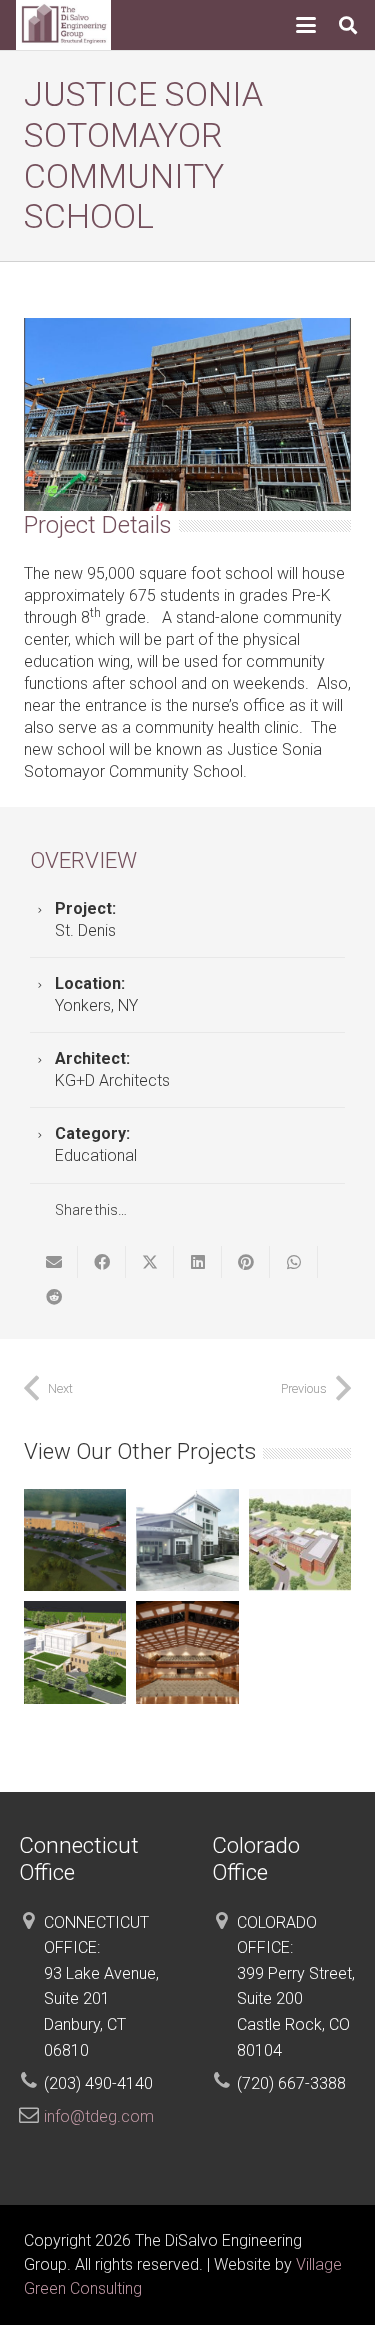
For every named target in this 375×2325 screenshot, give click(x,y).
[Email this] (54, 1262)
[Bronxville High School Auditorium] (187, 1652)
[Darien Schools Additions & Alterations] (300, 1540)
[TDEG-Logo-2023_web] (63, 25)
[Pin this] (246, 1262)
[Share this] (102, 1262)
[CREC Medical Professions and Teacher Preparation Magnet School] (75, 1540)
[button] (306, 25)
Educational (96, 1155)
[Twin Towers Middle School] (75, 1652)
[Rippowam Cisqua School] (187, 1540)
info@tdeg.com (99, 2116)
